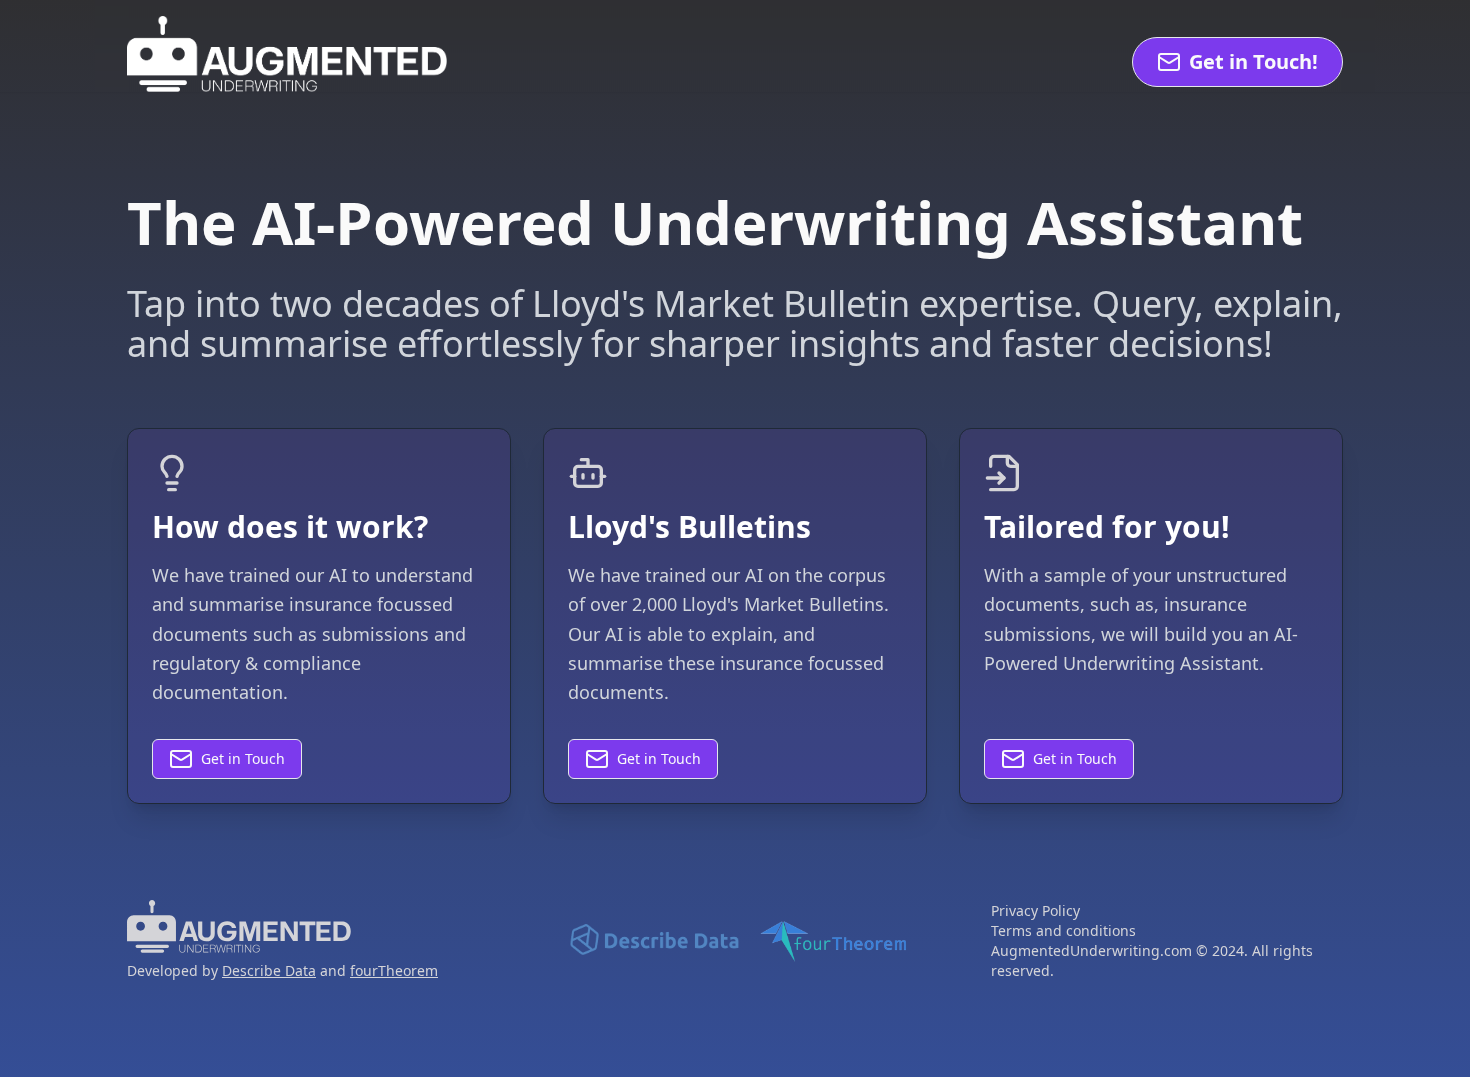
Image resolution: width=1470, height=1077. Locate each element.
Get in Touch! (1253, 61)
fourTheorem (394, 970)
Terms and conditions (1063, 930)
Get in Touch (243, 758)
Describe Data (269, 970)
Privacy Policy (1035, 910)
